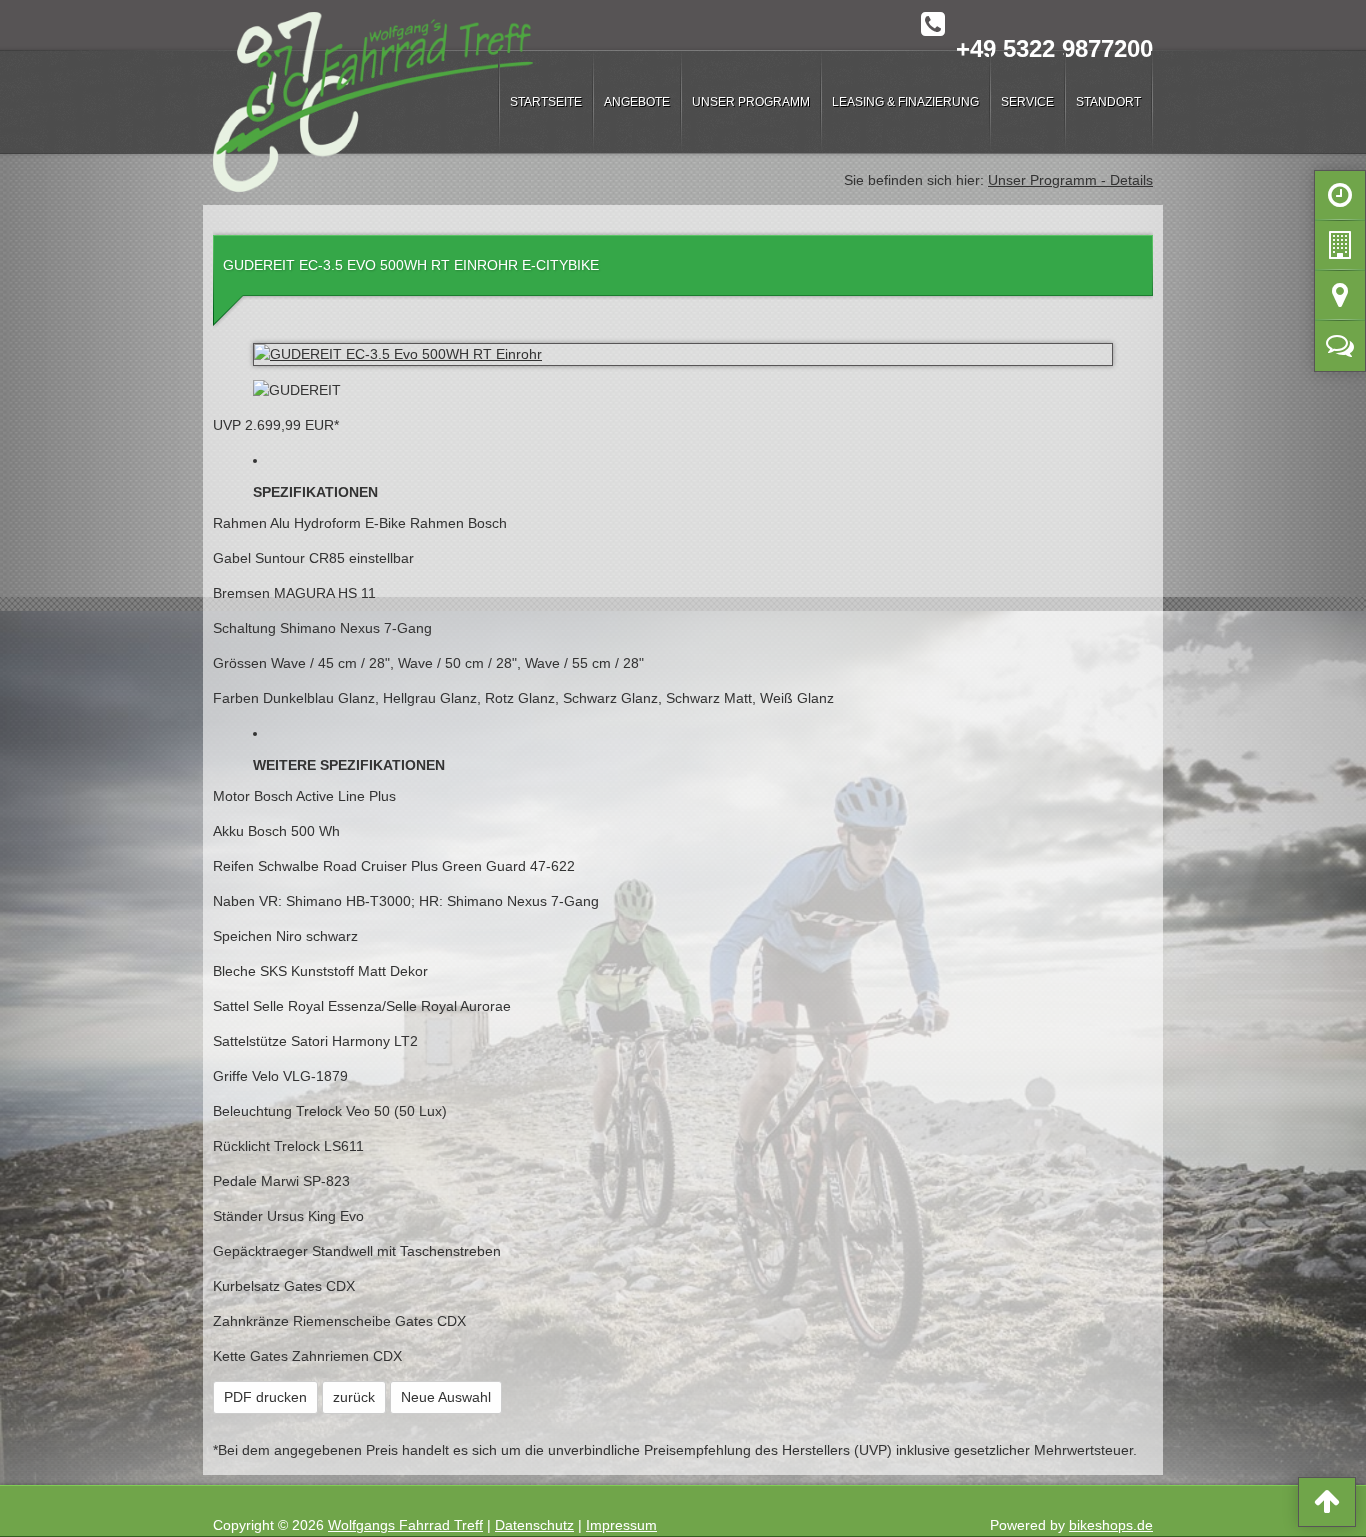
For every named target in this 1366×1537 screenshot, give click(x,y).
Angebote (637, 102)
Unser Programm (751, 102)
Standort (1108, 102)
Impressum (621, 1525)
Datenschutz (534, 1525)
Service (1027, 102)
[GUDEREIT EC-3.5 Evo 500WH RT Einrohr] (683, 354)
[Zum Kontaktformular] (1340, 350)
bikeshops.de (1111, 1525)
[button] (1327, 1506)
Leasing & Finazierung (905, 102)
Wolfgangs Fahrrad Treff (405, 1525)
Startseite (546, 102)
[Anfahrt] (1340, 300)
